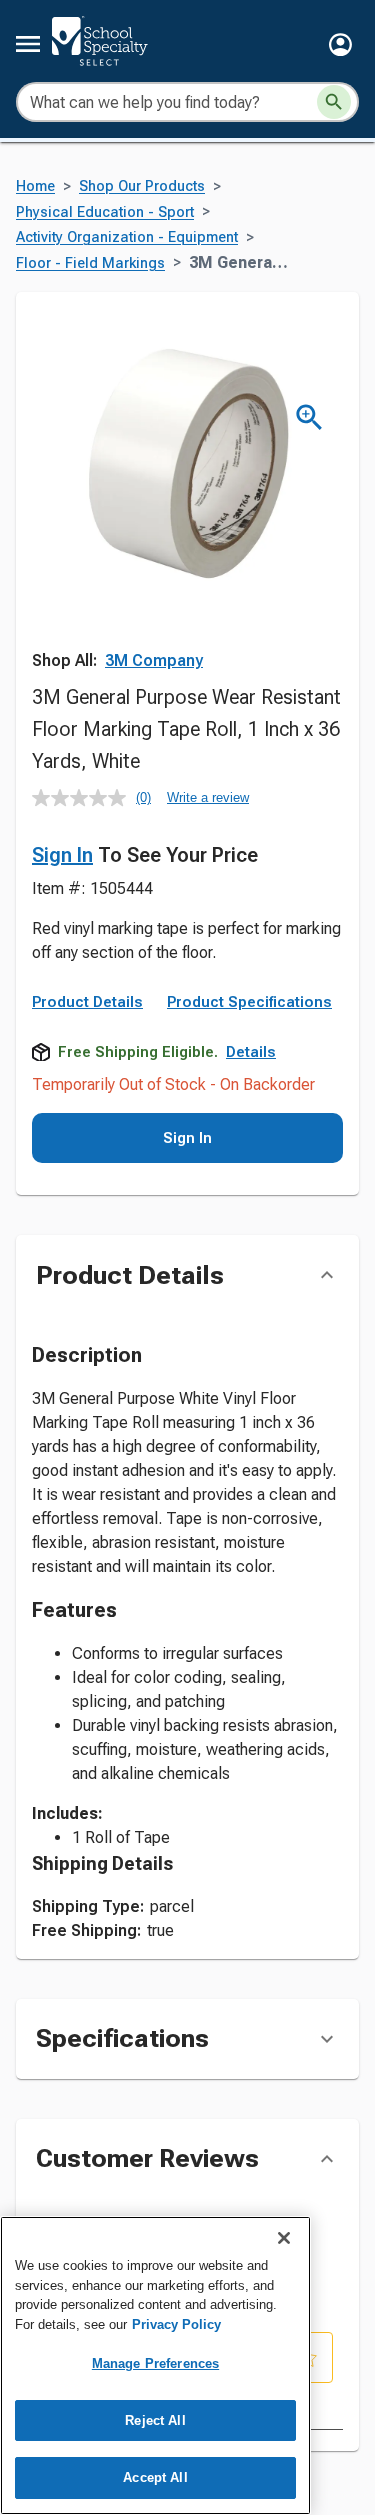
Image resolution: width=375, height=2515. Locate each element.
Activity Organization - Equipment (127, 237)
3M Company (154, 660)
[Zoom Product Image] (309, 417)
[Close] (284, 2238)
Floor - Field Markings (90, 263)
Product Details (87, 1002)
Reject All (155, 2420)
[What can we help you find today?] (334, 102)
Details (251, 1052)
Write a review (208, 797)
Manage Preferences (155, 2363)
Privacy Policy (176, 2324)
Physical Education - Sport (105, 212)
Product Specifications (249, 1002)
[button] (340, 44)
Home (35, 186)
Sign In (62, 855)
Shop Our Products (142, 186)
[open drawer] (28, 44)
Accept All (155, 2477)
